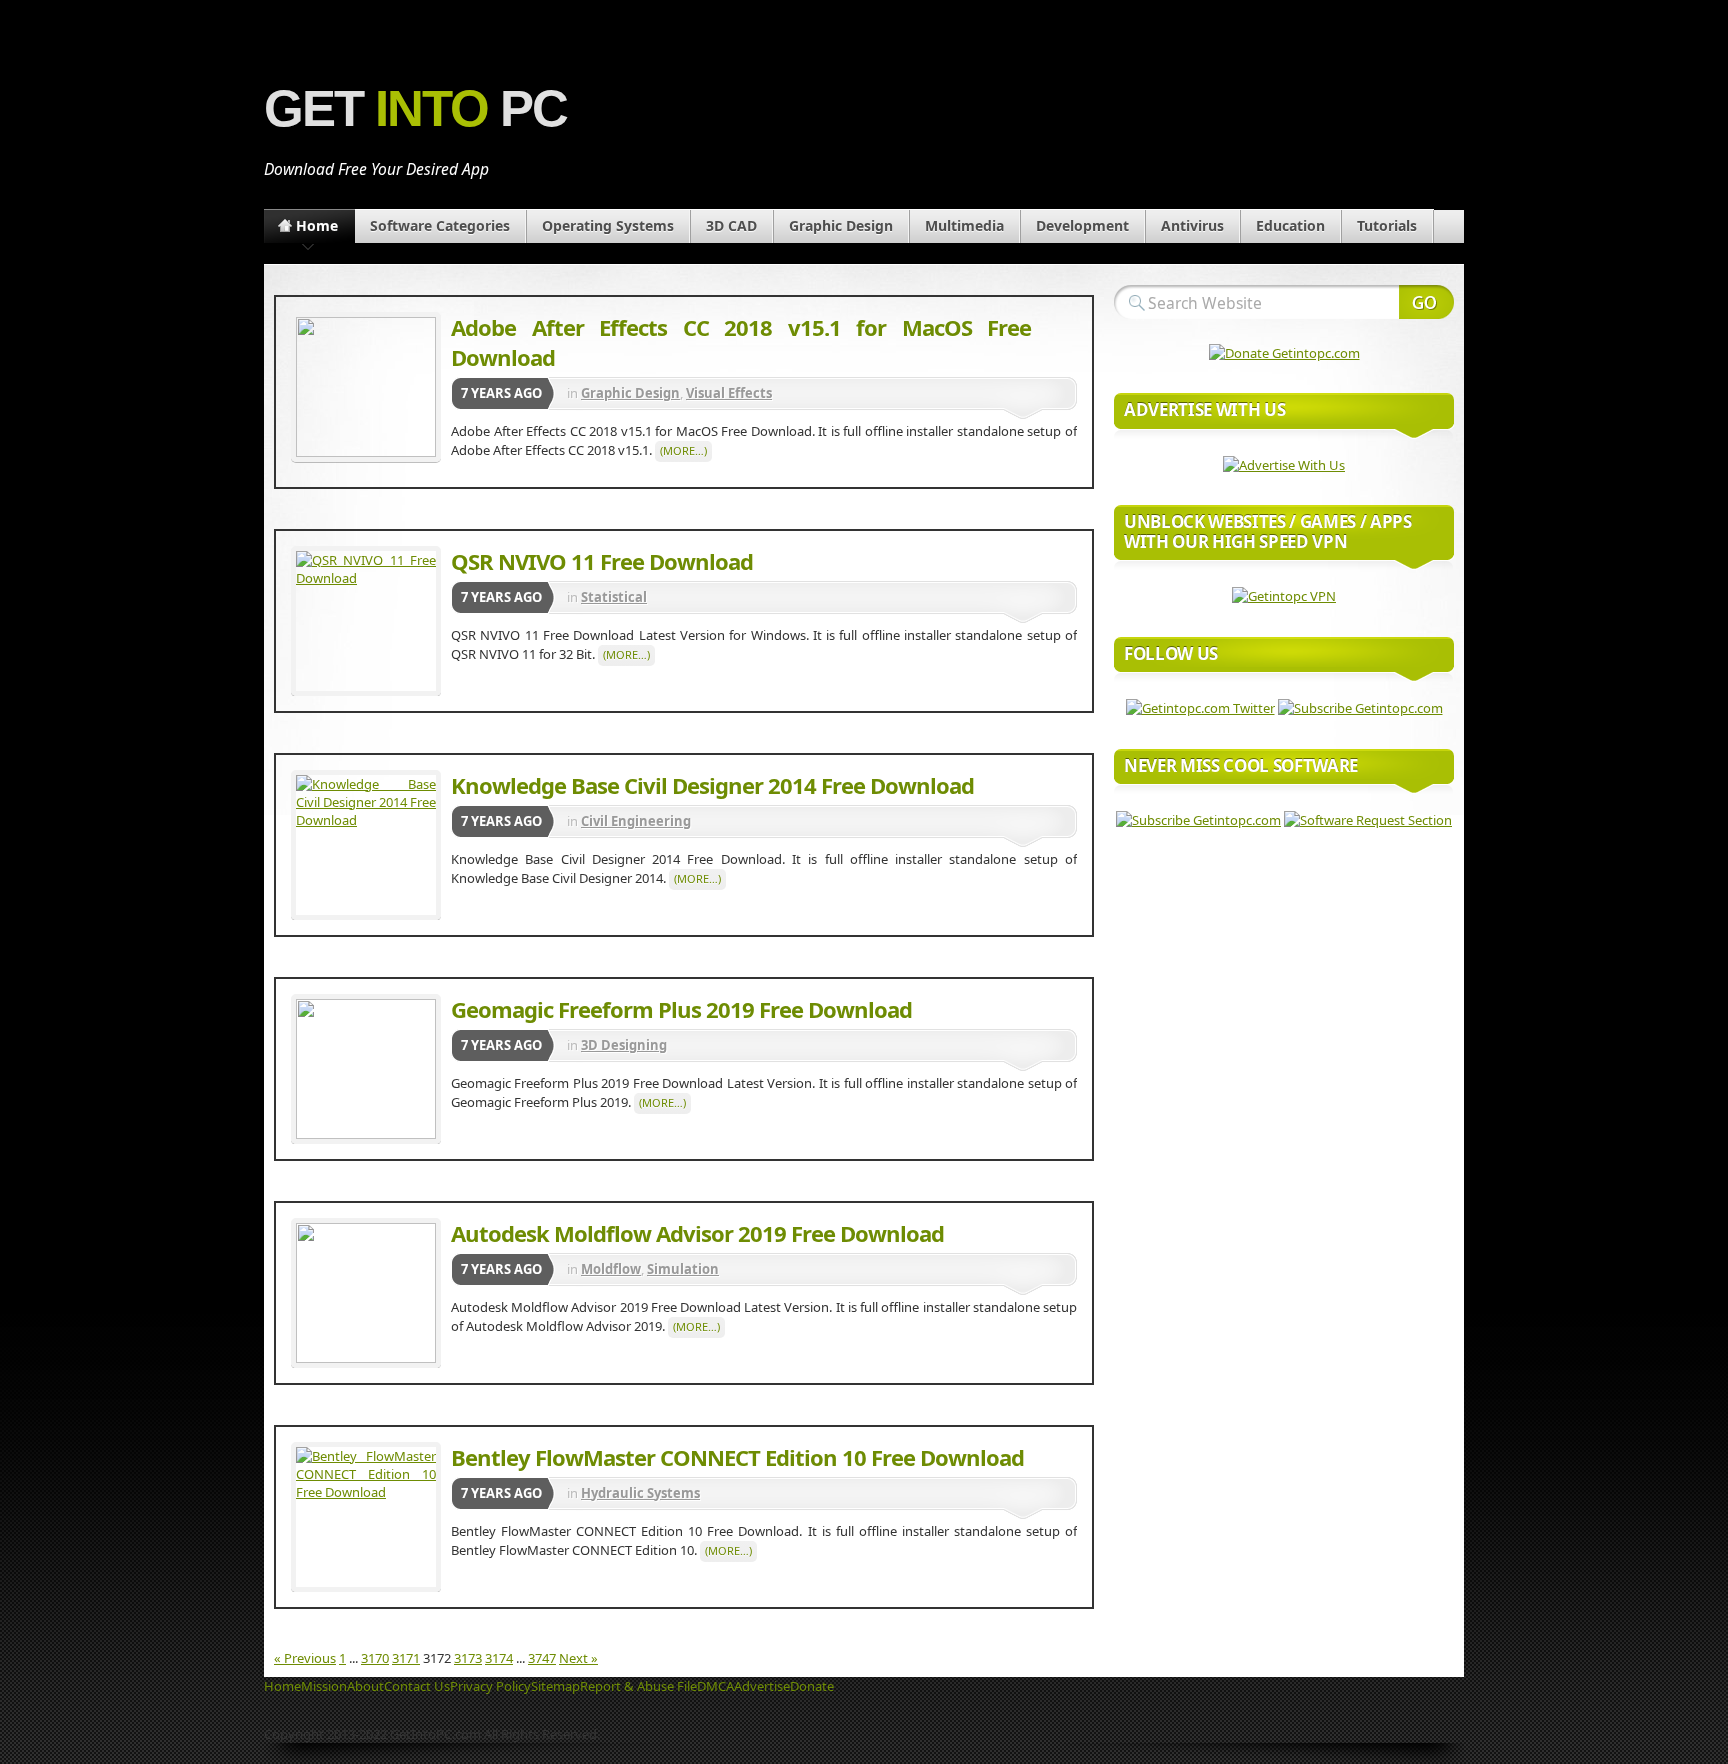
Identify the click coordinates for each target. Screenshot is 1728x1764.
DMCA (715, 1686)
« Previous (305, 1658)
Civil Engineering (636, 821)
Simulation (683, 1269)
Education (1290, 225)
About (365, 1686)
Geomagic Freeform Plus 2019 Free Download (681, 1009)
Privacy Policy (490, 1686)
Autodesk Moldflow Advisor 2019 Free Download (697, 1233)
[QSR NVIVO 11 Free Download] (366, 621)
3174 (499, 1658)
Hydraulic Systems (640, 1493)
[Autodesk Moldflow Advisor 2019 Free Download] (366, 1293)
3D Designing (624, 1045)
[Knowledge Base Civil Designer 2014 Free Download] (366, 845)
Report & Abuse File (638, 1686)
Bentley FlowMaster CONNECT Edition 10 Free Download (737, 1457)
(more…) (683, 450)
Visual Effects (729, 393)
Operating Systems (608, 225)
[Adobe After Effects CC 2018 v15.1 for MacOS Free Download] (366, 387)
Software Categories (440, 225)
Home (317, 225)
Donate (812, 1686)
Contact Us (417, 1686)
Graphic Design (841, 225)
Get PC (415, 108)
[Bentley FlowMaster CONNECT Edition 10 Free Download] (366, 1517)
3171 (406, 1658)
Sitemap (555, 1686)
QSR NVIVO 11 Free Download (602, 561)
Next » (578, 1658)
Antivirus (1192, 225)
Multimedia (964, 225)
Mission (324, 1686)
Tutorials (1387, 225)
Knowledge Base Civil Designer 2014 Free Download (712, 785)
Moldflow (611, 1269)
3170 (375, 1658)
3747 (542, 1658)
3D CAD (731, 225)
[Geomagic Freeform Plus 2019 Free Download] (366, 1069)
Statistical (614, 597)
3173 (468, 1658)
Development (1082, 225)
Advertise (762, 1686)
